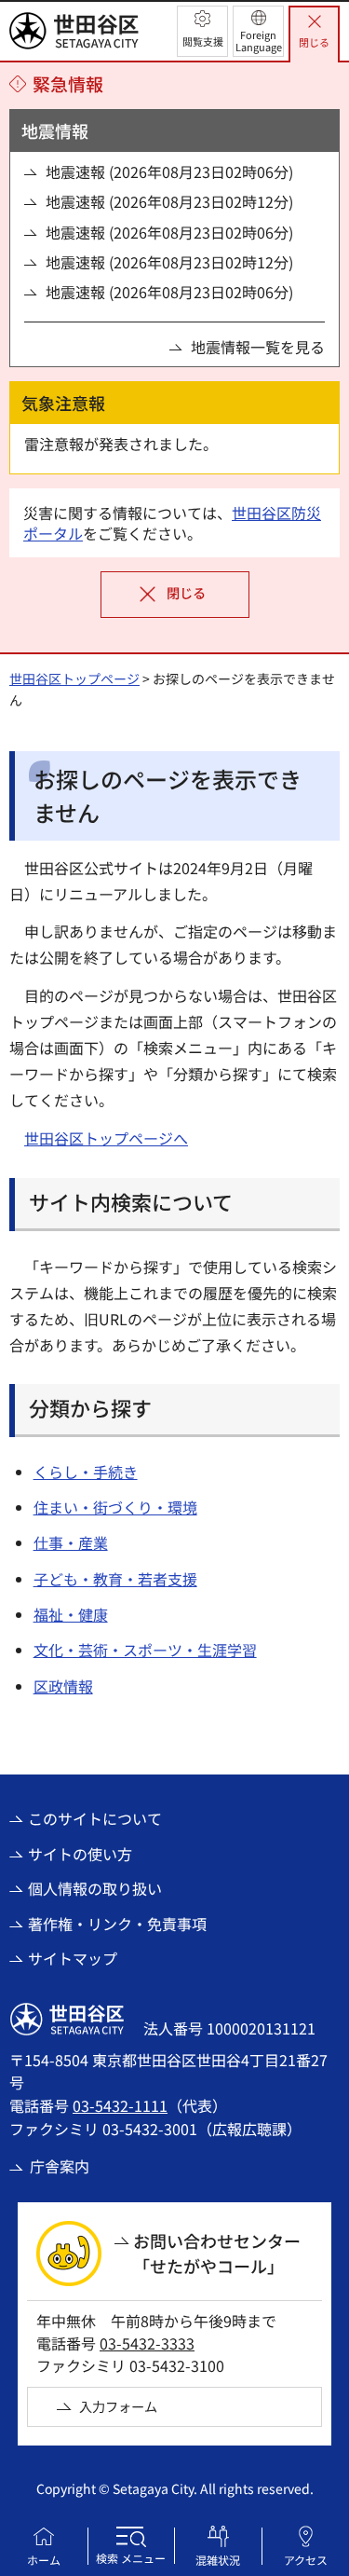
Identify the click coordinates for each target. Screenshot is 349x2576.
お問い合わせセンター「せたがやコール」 (217, 2253)
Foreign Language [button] (259, 41)
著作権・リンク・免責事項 (117, 1924)
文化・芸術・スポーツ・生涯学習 (145, 1650)
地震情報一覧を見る (258, 347)
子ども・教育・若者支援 (115, 1579)
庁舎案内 (60, 2166)
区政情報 (63, 1686)
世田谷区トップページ (74, 678)
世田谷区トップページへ (106, 1138)
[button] (202, 31)
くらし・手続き (86, 1472)
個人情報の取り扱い (95, 1888)
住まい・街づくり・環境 (115, 1507)
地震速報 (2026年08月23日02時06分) (169, 171)
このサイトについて (95, 1818)
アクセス (306, 2560)
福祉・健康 (71, 1614)
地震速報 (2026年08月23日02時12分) (169, 201)
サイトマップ (73, 1958)
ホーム (44, 2560)
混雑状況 (218, 2560)
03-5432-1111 (120, 2105)
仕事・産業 (71, 1542)
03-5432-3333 (147, 2343)
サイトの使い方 (80, 1854)
